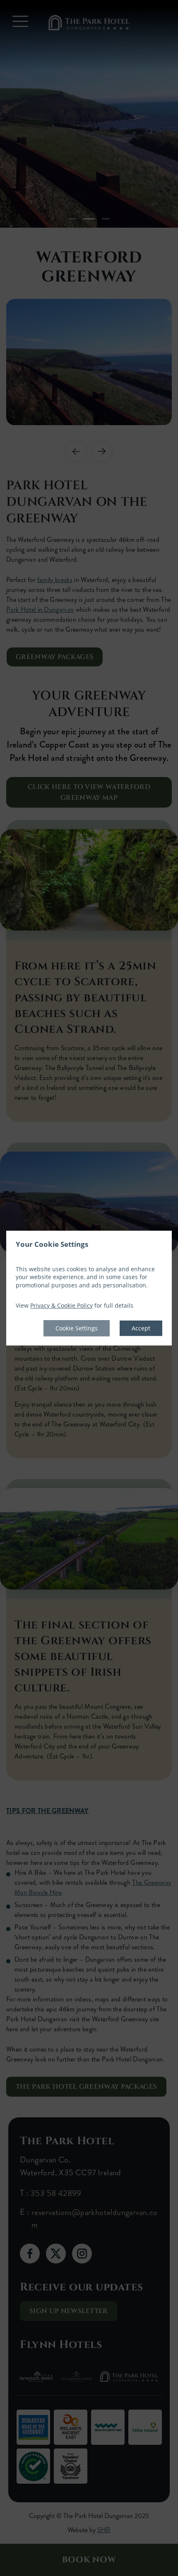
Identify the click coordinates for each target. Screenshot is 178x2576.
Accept (141, 1328)
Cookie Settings (77, 1328)
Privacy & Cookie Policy (61, 1306)
